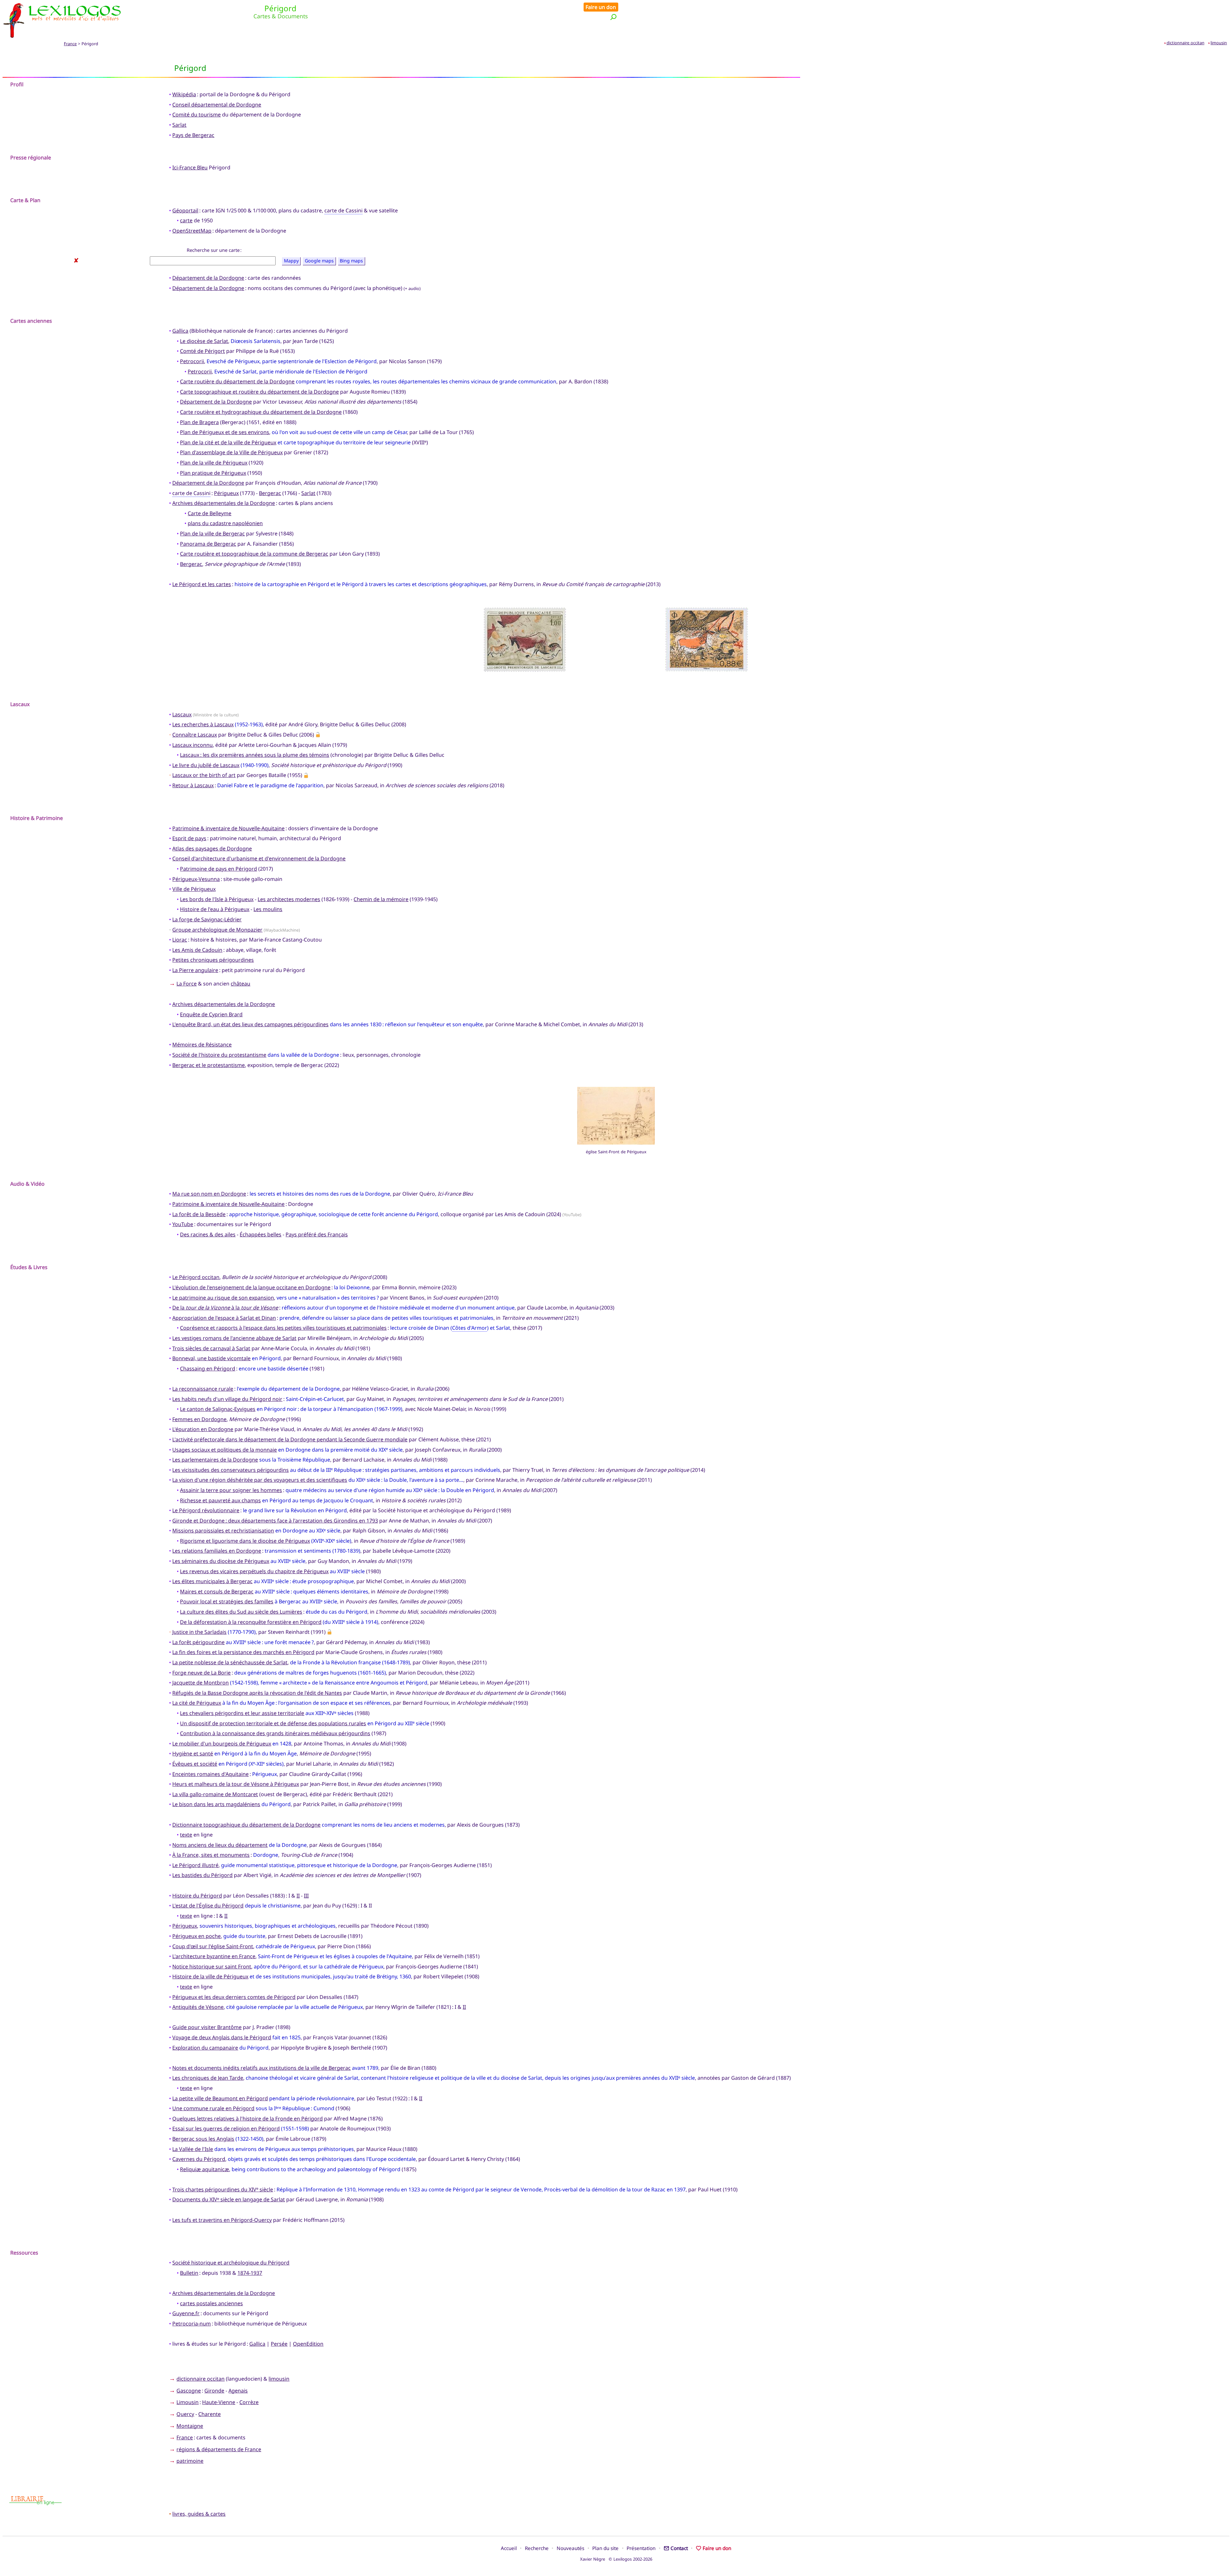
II (298, 1896)
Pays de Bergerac (193, 135)
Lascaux (182, 714)
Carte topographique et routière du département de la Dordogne (259, 392)
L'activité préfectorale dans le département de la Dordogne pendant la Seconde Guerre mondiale (290, 1439)
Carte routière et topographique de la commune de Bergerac (254, 554)
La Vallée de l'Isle (193, 2149)
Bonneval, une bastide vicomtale (211, 1358)
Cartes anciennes (31, 321)
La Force (187, 984)
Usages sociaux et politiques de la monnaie (225, 1450)
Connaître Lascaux (195, 735)
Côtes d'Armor (470, 1328)
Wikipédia (184, 94)
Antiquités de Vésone (198, 2007)
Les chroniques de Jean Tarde (208, 2078)
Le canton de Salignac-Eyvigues (218, 1409)
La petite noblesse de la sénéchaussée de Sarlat (230, 1662)
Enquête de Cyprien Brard (211, 1014)
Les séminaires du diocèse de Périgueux (221, 1561)
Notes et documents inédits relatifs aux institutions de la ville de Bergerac (261, 2068)
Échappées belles (261, 1234)
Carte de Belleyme (210, 513)
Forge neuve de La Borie (201, 1673)
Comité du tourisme (197, 115)
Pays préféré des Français (317, 1234)
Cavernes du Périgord (199, 2159)
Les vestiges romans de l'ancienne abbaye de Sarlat (234, 1338)
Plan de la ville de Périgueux (214, 463)
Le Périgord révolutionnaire (206, 1510)
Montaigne (190, 2426)
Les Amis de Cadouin (197, 950)
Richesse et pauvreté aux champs (220, 1500)
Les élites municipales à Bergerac (212, 1581)
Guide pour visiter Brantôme (207, 2027)
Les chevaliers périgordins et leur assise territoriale (242, 1713)
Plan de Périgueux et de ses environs (225, 432)
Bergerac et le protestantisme (209, 1065)
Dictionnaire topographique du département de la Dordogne (246, 1825)
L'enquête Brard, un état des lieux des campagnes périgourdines (250, 1024)
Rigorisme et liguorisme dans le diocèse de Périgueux (245, 1541)
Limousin (188, 2402)
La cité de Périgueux (197, 1703)
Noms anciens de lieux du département (220, 1845)
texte (186, 1835)
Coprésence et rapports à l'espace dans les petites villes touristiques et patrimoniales (283, 1328)
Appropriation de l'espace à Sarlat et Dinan (224, 1318)
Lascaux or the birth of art (204, 775)
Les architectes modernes (289, 899)
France (70, 44)
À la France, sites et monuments (211, 1855)
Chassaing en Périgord (208, 1369)
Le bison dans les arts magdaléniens (216, 1804)
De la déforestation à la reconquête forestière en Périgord (251, 1622)
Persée (279, 2344)
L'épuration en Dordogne (203, 1429)
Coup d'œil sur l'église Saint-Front (213, 1946)
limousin (1219, 43)
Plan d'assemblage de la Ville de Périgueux (231, 452)
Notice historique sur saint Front (212, 1966)
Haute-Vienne (219, 2402)
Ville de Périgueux (194, 889)
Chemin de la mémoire (381, 899)
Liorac (180, 940)
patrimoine (190, 2461)
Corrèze (249, 2402)
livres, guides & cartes (199, 2514)
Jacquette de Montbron (201, 1683)
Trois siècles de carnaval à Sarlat (211, 1348)
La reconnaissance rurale (203, 1389)
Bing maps (351, 261)
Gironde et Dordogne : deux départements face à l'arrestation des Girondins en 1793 (275, 1521)
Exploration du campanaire (205, 2048)
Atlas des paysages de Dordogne (212, 849)
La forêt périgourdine (198, 1642)
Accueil (509, 2548)
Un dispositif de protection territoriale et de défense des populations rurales (273, 1723)
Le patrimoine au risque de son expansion (223, 1298)
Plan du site (605, 2548)
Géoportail (185, 210)
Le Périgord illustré (195, 1865)
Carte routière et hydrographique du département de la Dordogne (261, 412)
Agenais (238, 2391)
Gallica (180, 331)
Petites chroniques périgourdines (213, 960)
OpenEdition (308, 2344)
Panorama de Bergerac (208, 544)
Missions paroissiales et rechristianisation (223, 1531)
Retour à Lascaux (193, 785)
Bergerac (270, 493)
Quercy (185, 2414)
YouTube (183, 1224)
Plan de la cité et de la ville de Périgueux (228, 442)
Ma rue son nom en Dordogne (209, 1194)
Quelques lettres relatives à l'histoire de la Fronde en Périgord (248, 2119)
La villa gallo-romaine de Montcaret (215, 1794)
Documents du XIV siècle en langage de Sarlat (229, 2199)
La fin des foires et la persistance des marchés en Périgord (243, 1652)
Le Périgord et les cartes (202, 584)
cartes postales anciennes (211, 2303)
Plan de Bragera (199, 422)
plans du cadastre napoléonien (225, 523)
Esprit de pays (189, 838)
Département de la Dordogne (208, 278)
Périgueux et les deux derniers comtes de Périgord (234, 1997)
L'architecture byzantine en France (214, 1956)
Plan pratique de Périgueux (213, 473)
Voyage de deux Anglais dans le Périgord (222, 2037)
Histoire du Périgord (197, 1896)
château (240, 984)
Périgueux (226, 493)
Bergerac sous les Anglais (203, 2139)
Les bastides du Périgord (202, 1875)
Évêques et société (195, 1764)
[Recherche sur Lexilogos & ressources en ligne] (613, 17)
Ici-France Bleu (190, 167)
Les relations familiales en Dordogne (217, 1551)
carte (186, 220)
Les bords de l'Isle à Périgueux (217, 899)
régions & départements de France (219, 2449)
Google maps (319, 261)
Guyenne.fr (186, 2313)
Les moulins (268, 909)
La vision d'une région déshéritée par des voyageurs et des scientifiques (260, 1480)
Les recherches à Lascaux (203, 724)
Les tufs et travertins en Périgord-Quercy (222, 2220)
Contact (679, 2548)
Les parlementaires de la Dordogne (215, 1460)
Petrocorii (192, 361)
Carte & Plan (25, 200)
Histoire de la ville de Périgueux (210, 1976)
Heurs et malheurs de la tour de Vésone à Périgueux (236, 1784)
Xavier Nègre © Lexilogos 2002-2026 (616, 2559)
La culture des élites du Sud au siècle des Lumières (241, 1612)
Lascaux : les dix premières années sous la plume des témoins (255, 755)
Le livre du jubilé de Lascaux (206, 765)
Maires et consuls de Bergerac (217, 1591)
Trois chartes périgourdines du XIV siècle (223, 2189)
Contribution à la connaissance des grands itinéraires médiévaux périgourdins (275, 1733)
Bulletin (189, 2273)
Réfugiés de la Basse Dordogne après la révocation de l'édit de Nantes (257, 1693)
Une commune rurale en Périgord (213, 2108)
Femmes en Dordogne (199, 1419)
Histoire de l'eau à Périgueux (215, 909)
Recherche (537, 2548)
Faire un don (601, 7)
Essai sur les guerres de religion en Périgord (226, 2128)
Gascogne (189, 2391)
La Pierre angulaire (195, 970)
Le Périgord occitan (196, 1277)
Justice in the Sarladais (199, 1632)
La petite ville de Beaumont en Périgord (220, 2098)
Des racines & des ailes (208, 1234)
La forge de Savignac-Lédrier (207, 919)
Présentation (641, 2548)
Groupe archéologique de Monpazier (217, 930)
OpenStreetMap (192, 231)
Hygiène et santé (193, 1753)
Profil (17, 84)
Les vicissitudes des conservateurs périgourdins (231, 1470)
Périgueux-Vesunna (196, 879)
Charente (210, 2414)
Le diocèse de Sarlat (204, 341)
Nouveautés (570, 2548)
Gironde (214, 2391)
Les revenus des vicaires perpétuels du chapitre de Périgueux (254, 1571)
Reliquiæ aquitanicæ (205, 2169)
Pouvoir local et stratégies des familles (227, 1601)
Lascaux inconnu (193, 745)
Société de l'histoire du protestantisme (219, 1055)
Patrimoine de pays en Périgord (218, 869)
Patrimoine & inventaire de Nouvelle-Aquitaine (228, 828)
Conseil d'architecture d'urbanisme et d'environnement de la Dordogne (259, 858)
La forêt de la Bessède (199, 1214)
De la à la (225, 1308)
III (306, 1896)
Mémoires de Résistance (202, 1045)
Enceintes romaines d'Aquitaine (210, 1774)
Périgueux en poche (197, 1936)
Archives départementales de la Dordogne (224, 503)
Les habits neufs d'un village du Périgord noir (227, 1399)
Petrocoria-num (192, 2324)
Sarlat (179, 125)
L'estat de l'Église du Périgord (208, 1906)
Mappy (291, 261)
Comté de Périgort (202, 351)
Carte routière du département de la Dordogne (237, 381)
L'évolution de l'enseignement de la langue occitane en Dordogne (251, 1287)
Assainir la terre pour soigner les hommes (231, 1490)
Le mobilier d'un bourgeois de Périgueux (222, 1744)
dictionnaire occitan (1185, 43)
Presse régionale (31, 158)
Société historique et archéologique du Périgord (231, 2263)
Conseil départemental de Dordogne (217, 105)
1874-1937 (250, 2273)
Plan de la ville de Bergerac (212, 533)
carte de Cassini (343, 210)
